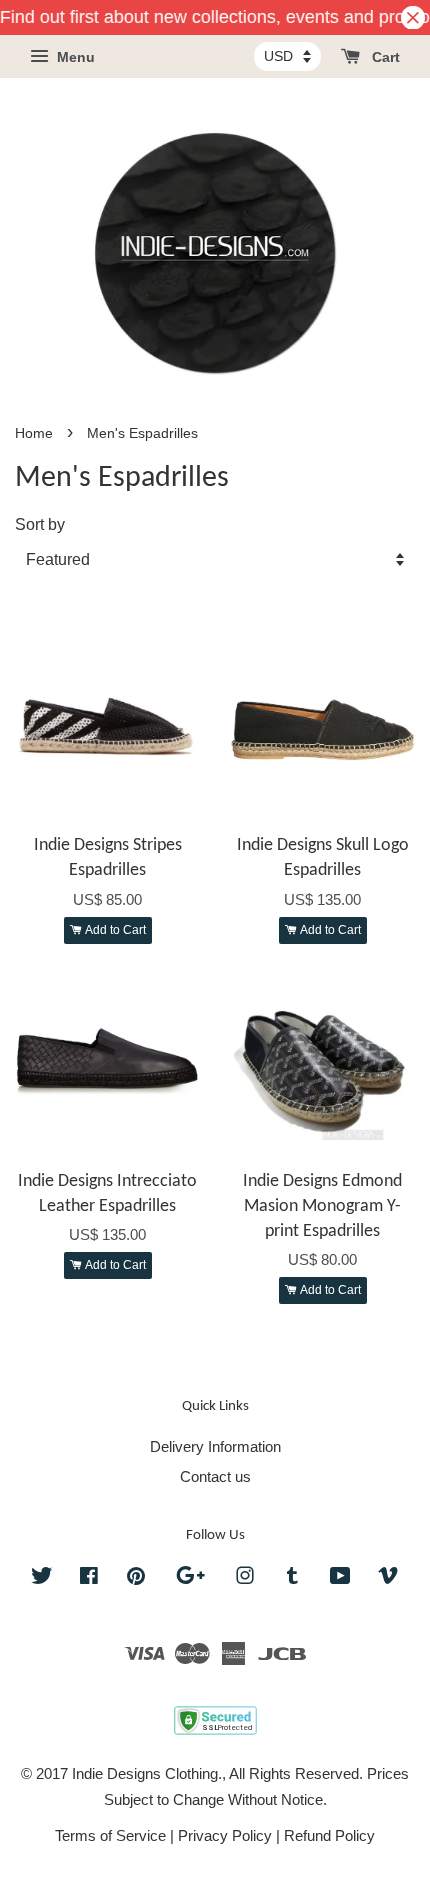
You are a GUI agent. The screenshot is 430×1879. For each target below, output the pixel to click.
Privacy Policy (225, 1835)
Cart (384, 58)
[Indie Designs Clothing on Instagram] (245, 1578)
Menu (74, 58)
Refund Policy (329, 1835)
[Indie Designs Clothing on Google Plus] (190, 1578)
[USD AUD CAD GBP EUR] (287, 56)
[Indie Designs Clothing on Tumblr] (292, 1578)
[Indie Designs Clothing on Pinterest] (136, 1578)
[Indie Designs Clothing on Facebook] (89, 1578)
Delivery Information (215, 1446)
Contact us (215, 1476)
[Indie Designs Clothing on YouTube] (340, 1578)
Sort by (40, 524)
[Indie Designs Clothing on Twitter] (42, 1578)
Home (34, 433)
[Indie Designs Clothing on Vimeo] (388, 1578)
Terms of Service (110, 1835)
